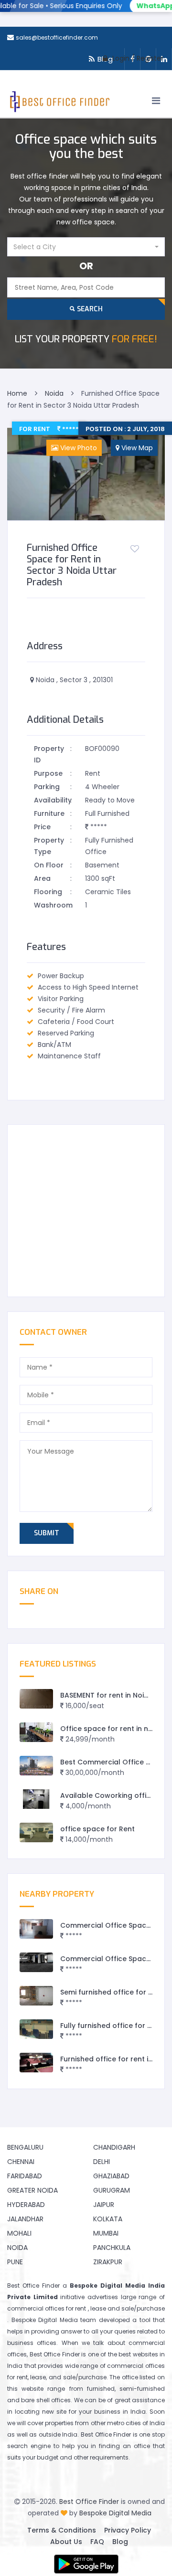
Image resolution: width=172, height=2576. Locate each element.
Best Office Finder (89, 2502)
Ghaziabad (111, 2176)
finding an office (124, 2446)
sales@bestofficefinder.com (57, 37)
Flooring (48, 892)
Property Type (49, 846)
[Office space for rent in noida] (36, 1732)
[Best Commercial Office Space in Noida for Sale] (36, 1766)
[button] (86, 247)
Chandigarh (114, 2147)
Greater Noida (32, 2190)
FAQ (97, 2542)
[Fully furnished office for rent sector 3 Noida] (36, 2029)
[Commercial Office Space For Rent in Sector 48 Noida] (36, 1929)
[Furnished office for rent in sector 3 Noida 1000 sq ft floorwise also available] (36, 2063)
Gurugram (112, 2190)
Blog (120, 2542)
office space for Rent (97, 1829)
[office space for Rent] (36, 1832)
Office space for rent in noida (112, 1729)
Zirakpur (108, 2262)
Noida (17, 2248)
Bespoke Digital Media (115, 2513)
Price (42, 827)
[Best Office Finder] (59, 104)
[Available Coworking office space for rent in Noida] (36, 1799)
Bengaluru (25, 2147)
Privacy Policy (128, 2530)
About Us (66, 2542)
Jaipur (104, 2205)
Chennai (21, 2162)
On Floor (49, 865)
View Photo (78, 448)
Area (42, 878)
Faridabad (25, 2176)
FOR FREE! (86, 339)
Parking (47, 787)
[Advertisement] (86, 1211)
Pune (15, 2262)
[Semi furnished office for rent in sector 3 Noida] (36, 1996)
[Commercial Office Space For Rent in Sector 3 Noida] (36, 1962)
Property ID (49, 754)
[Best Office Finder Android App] (86, 2564)
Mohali (19, 2233)
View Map (136, 448)
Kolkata (108, 2219)
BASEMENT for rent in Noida (107, 1695)
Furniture (49, 813)
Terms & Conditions (62, 2530)
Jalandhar (25, 2219)
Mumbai (106, 2233)
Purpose (48, 773)
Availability (52, 800)
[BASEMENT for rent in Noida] (36, 1699)
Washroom (52, 905)
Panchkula (112, 2248)
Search (89, 309)
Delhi (102, 2162)
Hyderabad (26, 2205)
